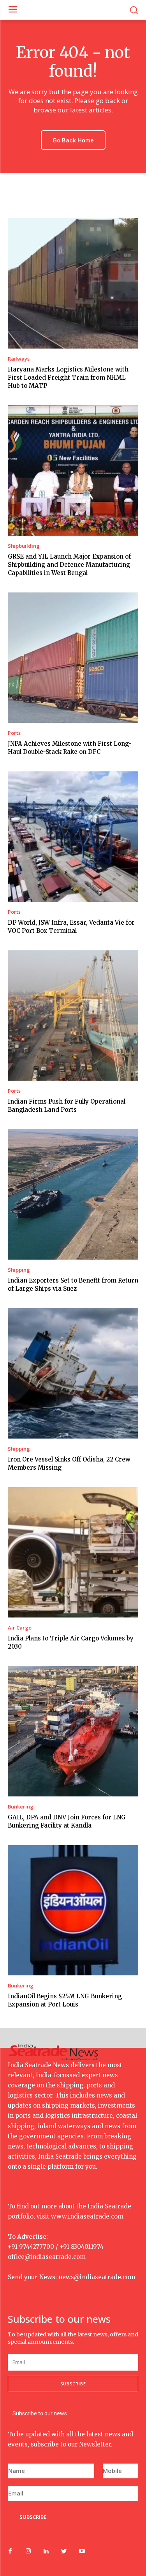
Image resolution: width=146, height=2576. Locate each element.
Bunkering (21, 1807)
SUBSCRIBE (33, 2517)
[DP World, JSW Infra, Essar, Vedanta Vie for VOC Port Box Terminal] (73, 837)
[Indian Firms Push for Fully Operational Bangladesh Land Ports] (73, 1016)
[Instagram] (28, 2551)
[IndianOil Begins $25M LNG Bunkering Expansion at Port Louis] (73, 1910)
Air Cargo (20, 1628)
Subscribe (73, 2384)
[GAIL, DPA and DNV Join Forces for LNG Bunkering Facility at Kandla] (73, 1731)
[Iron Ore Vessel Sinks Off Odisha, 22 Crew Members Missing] (73, 1373)
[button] (134, 10)
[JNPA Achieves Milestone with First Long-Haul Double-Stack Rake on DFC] (73, 658)
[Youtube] (82, 2551)
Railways (19, 359)
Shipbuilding (24, 546)
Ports (14, 733)
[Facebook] (10, 2551)
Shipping (19, 1270)
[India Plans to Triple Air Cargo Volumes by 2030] (73, 1552)
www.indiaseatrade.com (87, 2216)
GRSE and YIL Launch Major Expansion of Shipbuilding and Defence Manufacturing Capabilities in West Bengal (69, 565)
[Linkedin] (46, 2551)
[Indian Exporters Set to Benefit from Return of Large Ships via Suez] (73, 1194)
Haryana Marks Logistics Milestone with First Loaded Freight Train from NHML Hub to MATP (68, 378)
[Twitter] (64, 2551)
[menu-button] (13, 10)
